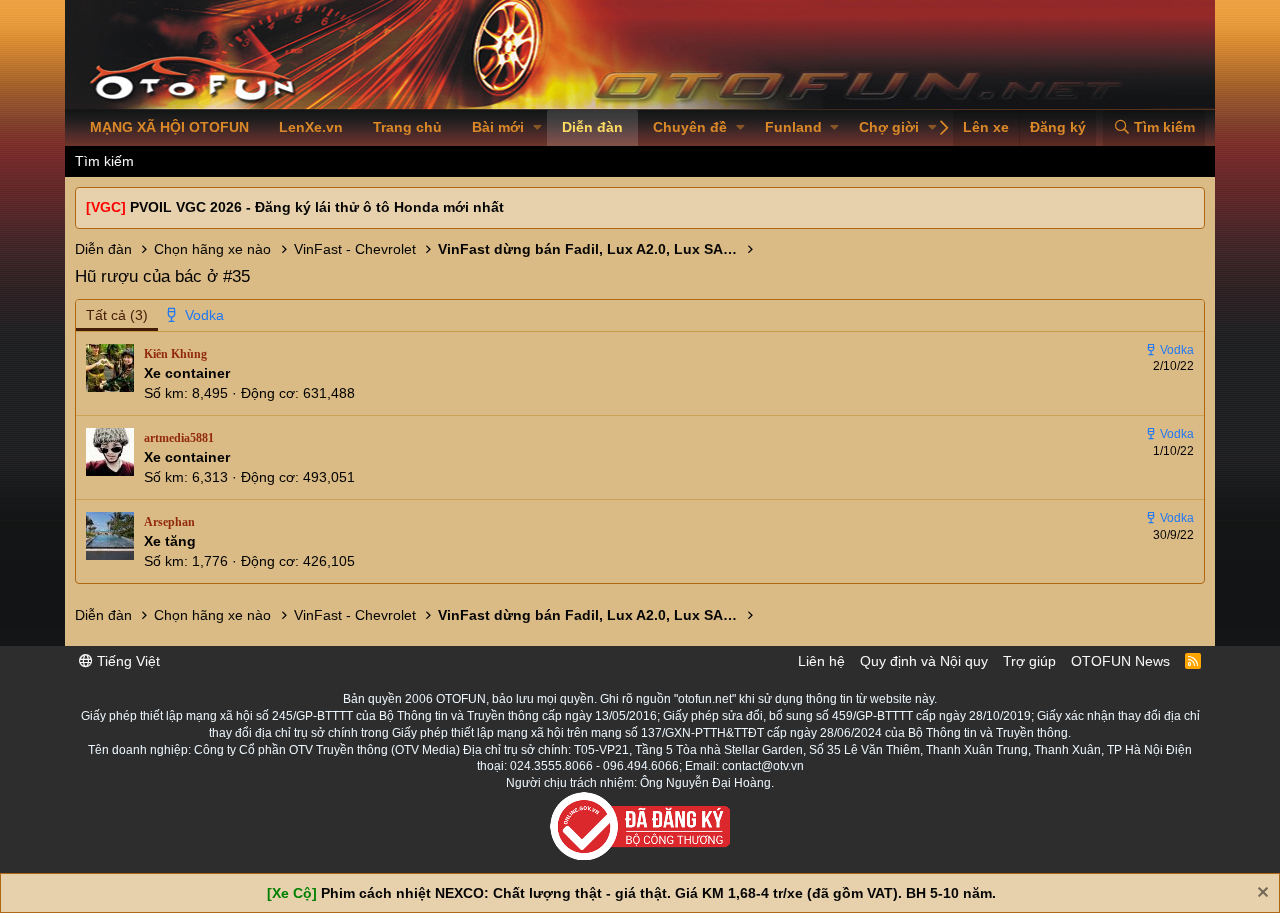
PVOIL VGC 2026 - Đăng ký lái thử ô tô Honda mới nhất (317, 207)
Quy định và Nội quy (924, 661)
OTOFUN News (1120, 661)
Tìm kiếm (104, 161)
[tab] (196, 316)
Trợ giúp (1029, 661)
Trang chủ (407, 127)
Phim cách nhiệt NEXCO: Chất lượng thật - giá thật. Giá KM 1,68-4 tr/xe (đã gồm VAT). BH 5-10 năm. (658, 893)
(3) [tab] (117, 315)
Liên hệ (821, 661)
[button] (537, 128)
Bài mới (498, 127)
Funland (793, 127)
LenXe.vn (311, 127)
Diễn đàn (592, 127)
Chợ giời (889, 127)
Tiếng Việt (126, 661)
